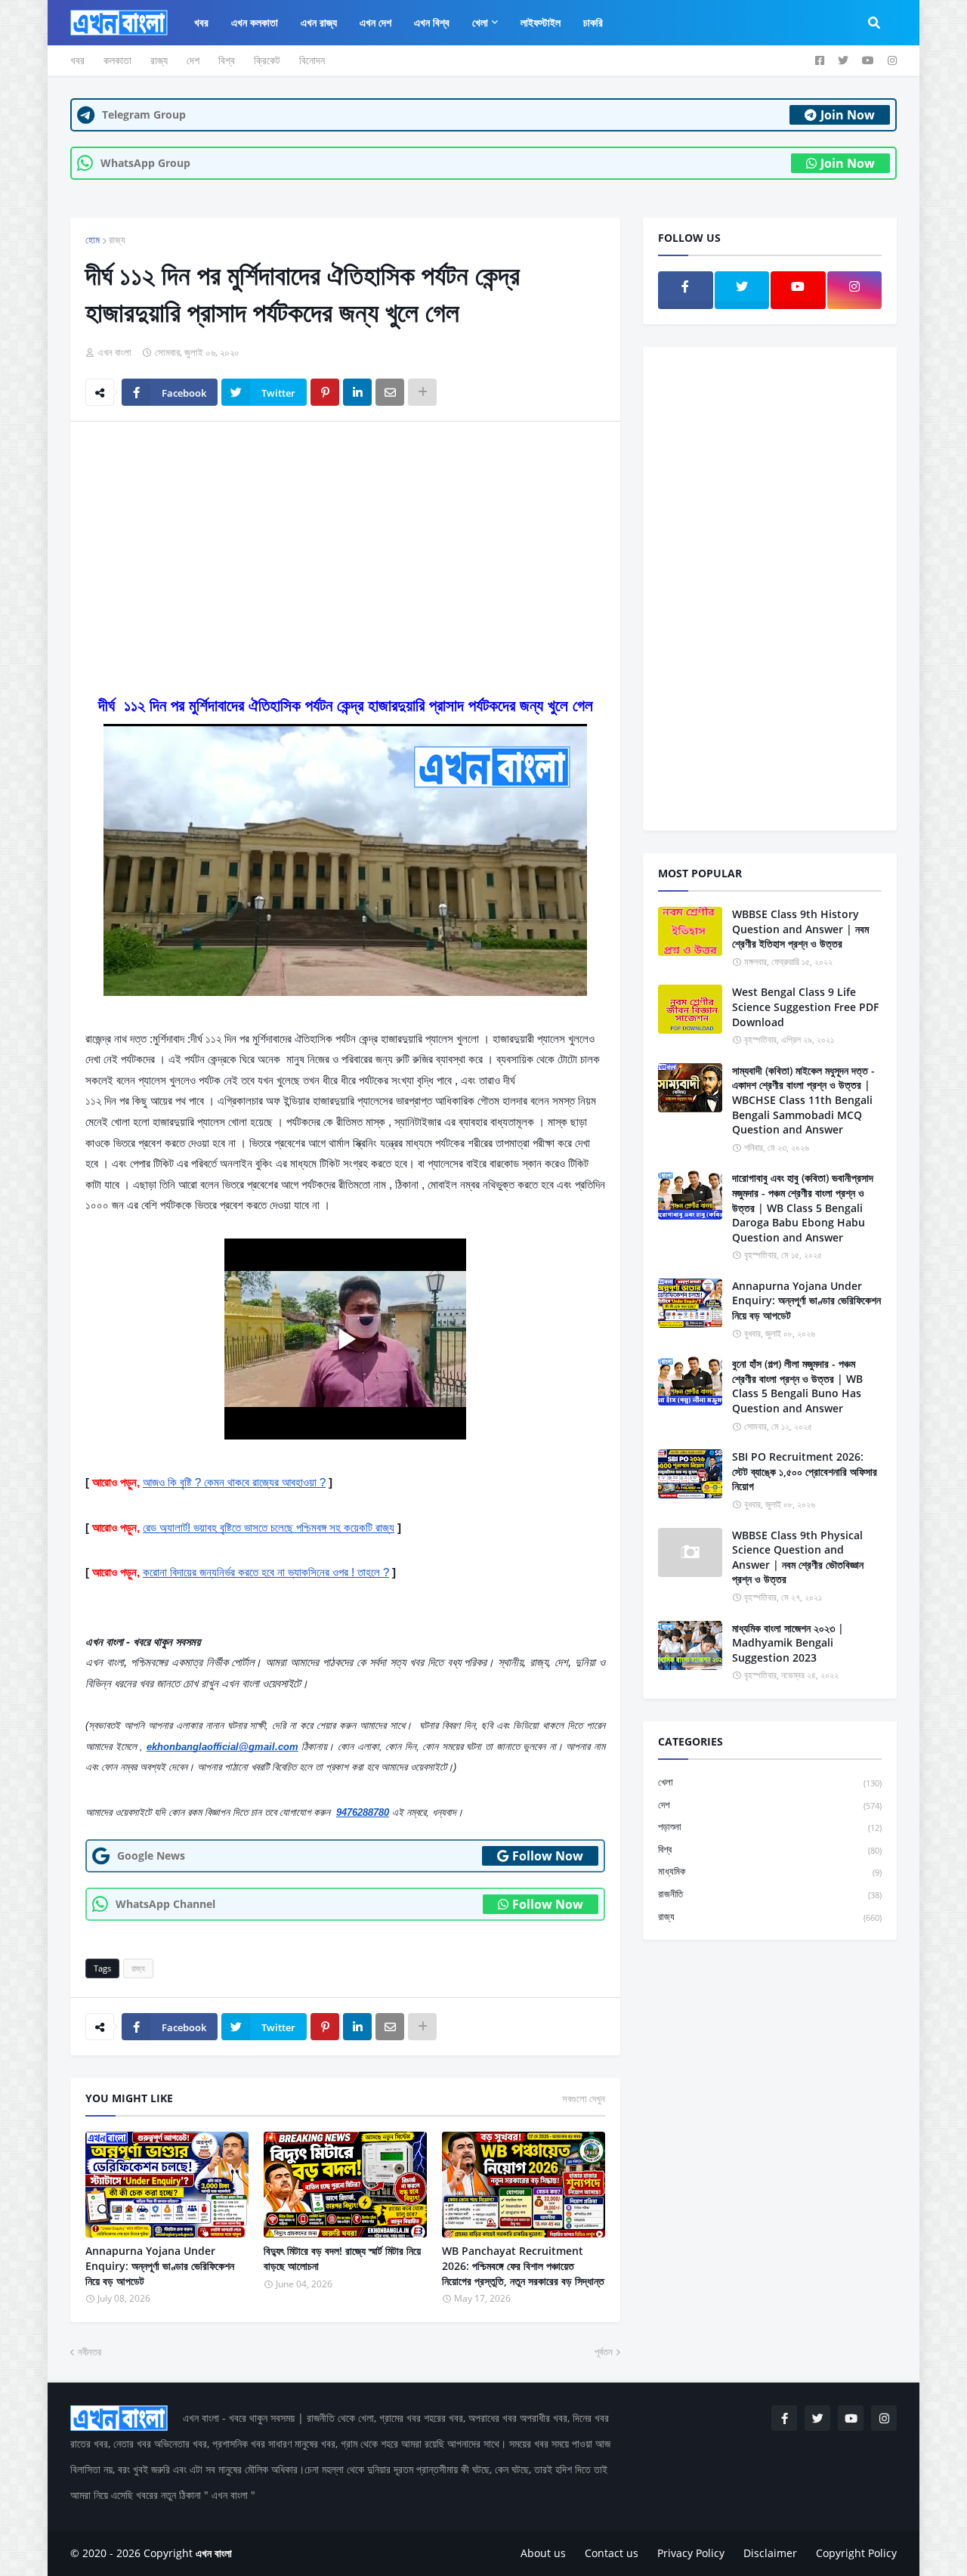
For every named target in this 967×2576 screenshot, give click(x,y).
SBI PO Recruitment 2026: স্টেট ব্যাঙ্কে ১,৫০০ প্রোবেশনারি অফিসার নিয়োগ (805, 1471)
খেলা (770, 1782)
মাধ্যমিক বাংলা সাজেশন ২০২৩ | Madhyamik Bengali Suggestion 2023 (788, 1643)
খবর (77, 60)
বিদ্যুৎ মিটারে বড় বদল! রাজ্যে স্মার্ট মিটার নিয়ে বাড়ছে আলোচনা (342, 2258)
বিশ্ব (227, 60)
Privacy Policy (691, 2553)
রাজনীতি (770, 1894)
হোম (93, 240)
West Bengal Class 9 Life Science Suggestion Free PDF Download (805, 1007)
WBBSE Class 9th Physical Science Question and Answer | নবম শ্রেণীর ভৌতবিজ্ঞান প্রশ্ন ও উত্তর (798, 1557)
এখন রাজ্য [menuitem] (319, 22)
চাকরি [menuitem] (593, 22)
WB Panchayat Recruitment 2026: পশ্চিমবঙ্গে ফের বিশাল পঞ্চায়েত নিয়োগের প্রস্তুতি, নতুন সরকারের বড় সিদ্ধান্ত (523, 2265)
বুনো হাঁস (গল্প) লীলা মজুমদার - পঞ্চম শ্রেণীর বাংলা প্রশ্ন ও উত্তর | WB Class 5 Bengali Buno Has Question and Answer (797, 1386)
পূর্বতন (604, 2352)
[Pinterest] (325, 392)
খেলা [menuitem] (480, 22)
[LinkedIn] (357, 392)
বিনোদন (312, 60)
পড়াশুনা (770, 1826)
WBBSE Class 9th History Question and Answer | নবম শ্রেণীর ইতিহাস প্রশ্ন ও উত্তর (800, 929)
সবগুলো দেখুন (584, 2098)
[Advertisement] (345, 546)
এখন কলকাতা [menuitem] (255, 22)
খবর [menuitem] (201, 22)
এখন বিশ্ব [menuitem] (432, 22)
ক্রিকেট (267, 60)
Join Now (848, 115)
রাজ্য (159, 60)
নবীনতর (90, 2352)
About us (543, 2553)
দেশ (193, 60)
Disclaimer (770, 2553)
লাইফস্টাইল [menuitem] (541, 22)
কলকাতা (117, 60)
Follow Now (548, 1856)
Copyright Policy (856, 2553)
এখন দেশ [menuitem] (375, 22)
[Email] (390, 392)
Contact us (612, 2553)
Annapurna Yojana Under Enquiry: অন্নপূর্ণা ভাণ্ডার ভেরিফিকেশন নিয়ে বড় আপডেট (160, 2265)
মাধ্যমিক (770, 1871)
